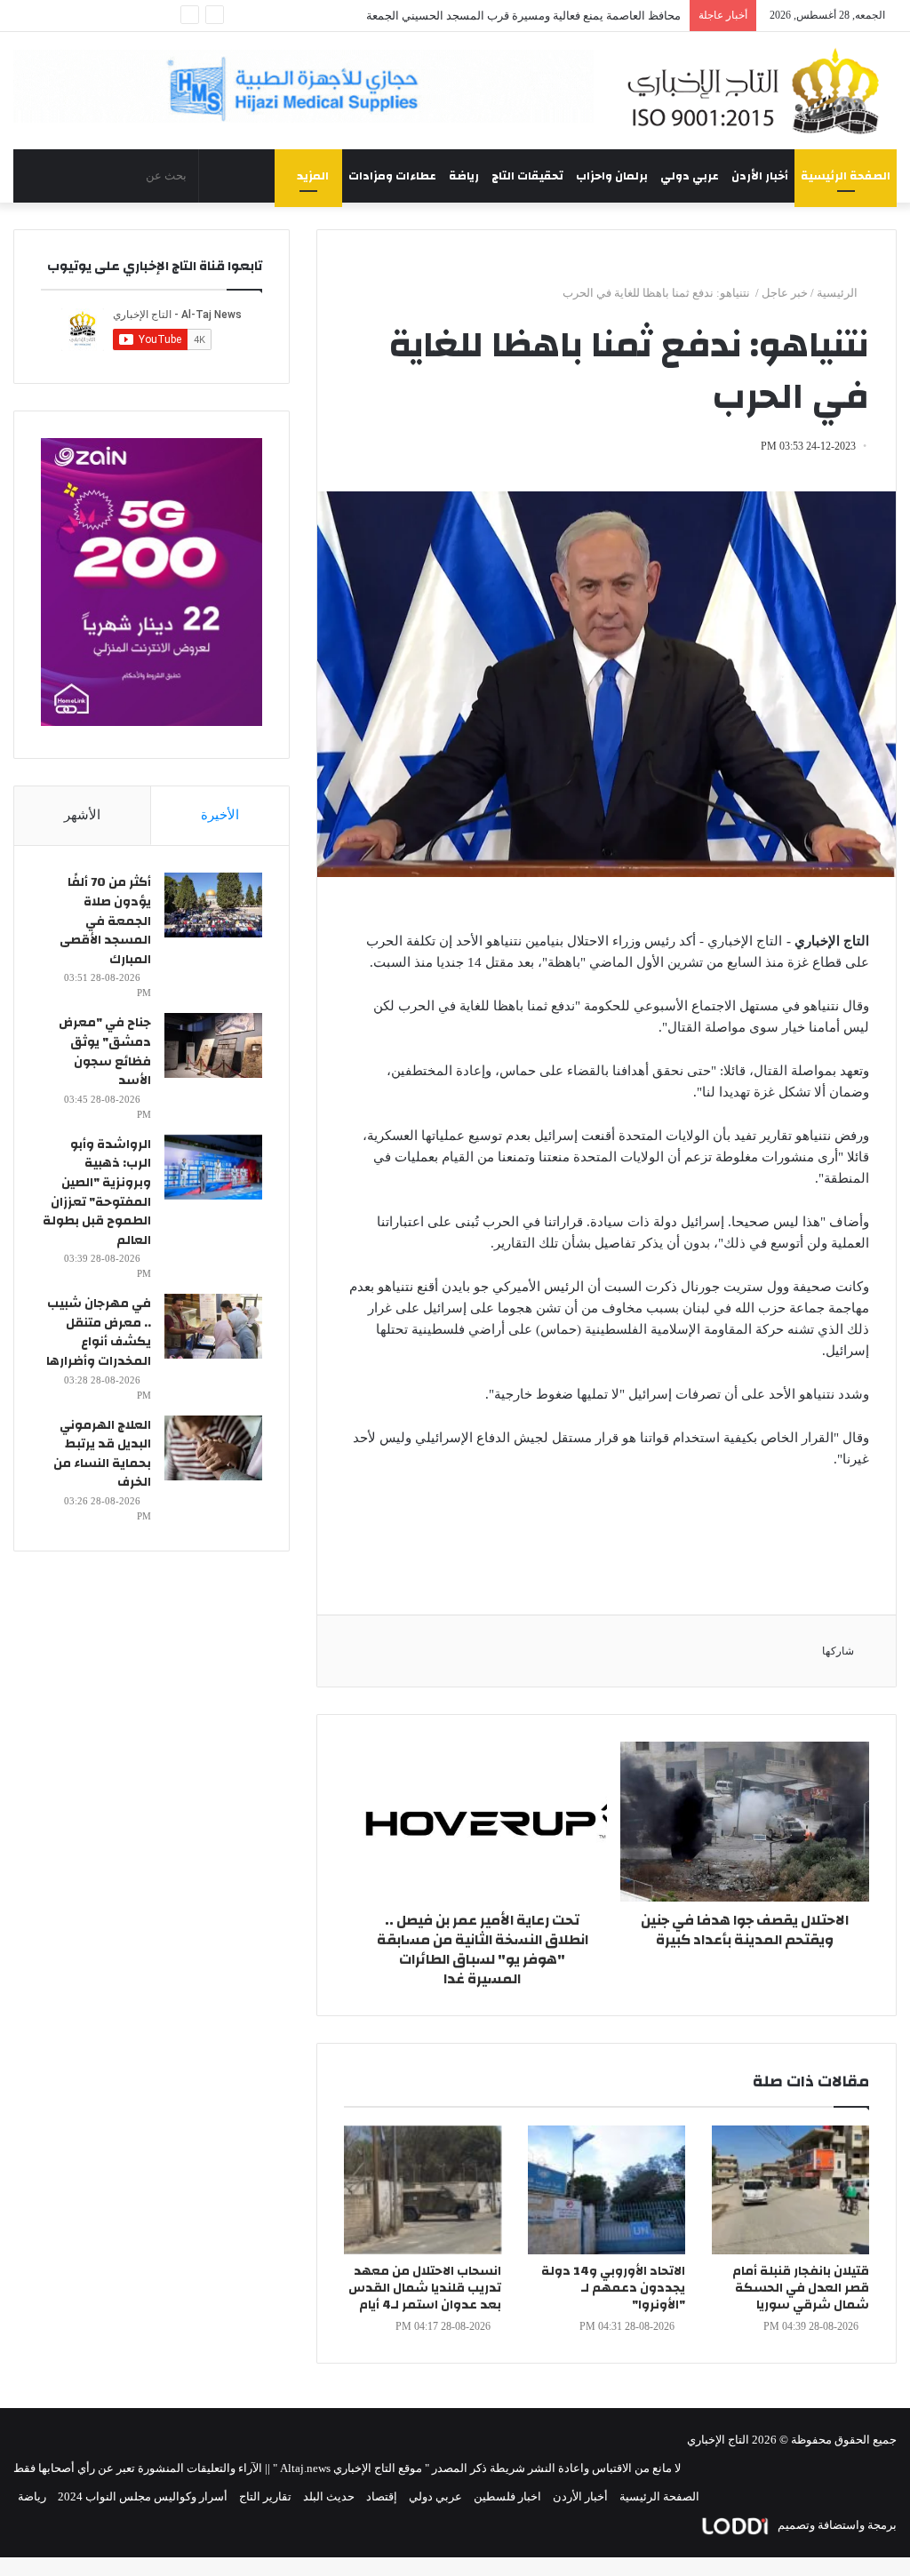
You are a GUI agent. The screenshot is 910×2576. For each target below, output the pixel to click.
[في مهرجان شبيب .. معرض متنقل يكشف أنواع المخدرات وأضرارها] (213, 1326)
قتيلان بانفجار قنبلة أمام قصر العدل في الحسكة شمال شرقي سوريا (801, 2288)
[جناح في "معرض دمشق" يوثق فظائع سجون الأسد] (213, 1045)
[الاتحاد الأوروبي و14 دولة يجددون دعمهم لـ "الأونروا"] (607, 2190)
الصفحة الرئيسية (846, 176)
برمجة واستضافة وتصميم (836, 2525)
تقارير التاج (265, 2496)
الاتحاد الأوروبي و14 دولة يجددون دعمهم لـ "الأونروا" (613, 2288)
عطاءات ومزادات (392, 176)
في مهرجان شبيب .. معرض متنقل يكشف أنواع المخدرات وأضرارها (99, 1332)
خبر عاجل (785, 293)
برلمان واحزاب (612, 176)
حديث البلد (329, 2496)
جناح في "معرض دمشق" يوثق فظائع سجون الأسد (105, 1052)
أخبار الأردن (760, 176)
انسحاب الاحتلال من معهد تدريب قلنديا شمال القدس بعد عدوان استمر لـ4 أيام (425, 2288)
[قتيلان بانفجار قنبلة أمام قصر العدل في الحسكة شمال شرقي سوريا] (790, 2190)
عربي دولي (690, 176)
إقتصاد (382, 2496)
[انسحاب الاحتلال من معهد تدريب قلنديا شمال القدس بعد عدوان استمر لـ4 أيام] (423, 2190)
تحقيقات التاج (527, 176)
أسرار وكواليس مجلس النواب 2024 (143, 2496)
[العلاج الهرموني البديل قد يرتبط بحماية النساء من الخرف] (213, 1448)
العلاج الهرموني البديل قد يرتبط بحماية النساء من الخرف (102, 1454)
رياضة (464, 176)
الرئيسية (838, 293)
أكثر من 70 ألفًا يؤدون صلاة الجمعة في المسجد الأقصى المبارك (105, 921)
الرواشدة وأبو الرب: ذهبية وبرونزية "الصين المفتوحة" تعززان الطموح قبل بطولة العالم (97, 1192)
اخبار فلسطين (507, 2496)
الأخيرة (220, 815)
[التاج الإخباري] (758, 91)
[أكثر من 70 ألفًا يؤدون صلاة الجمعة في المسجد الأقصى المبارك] (213, 905)
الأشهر (82, 815)
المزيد (313, 176)
